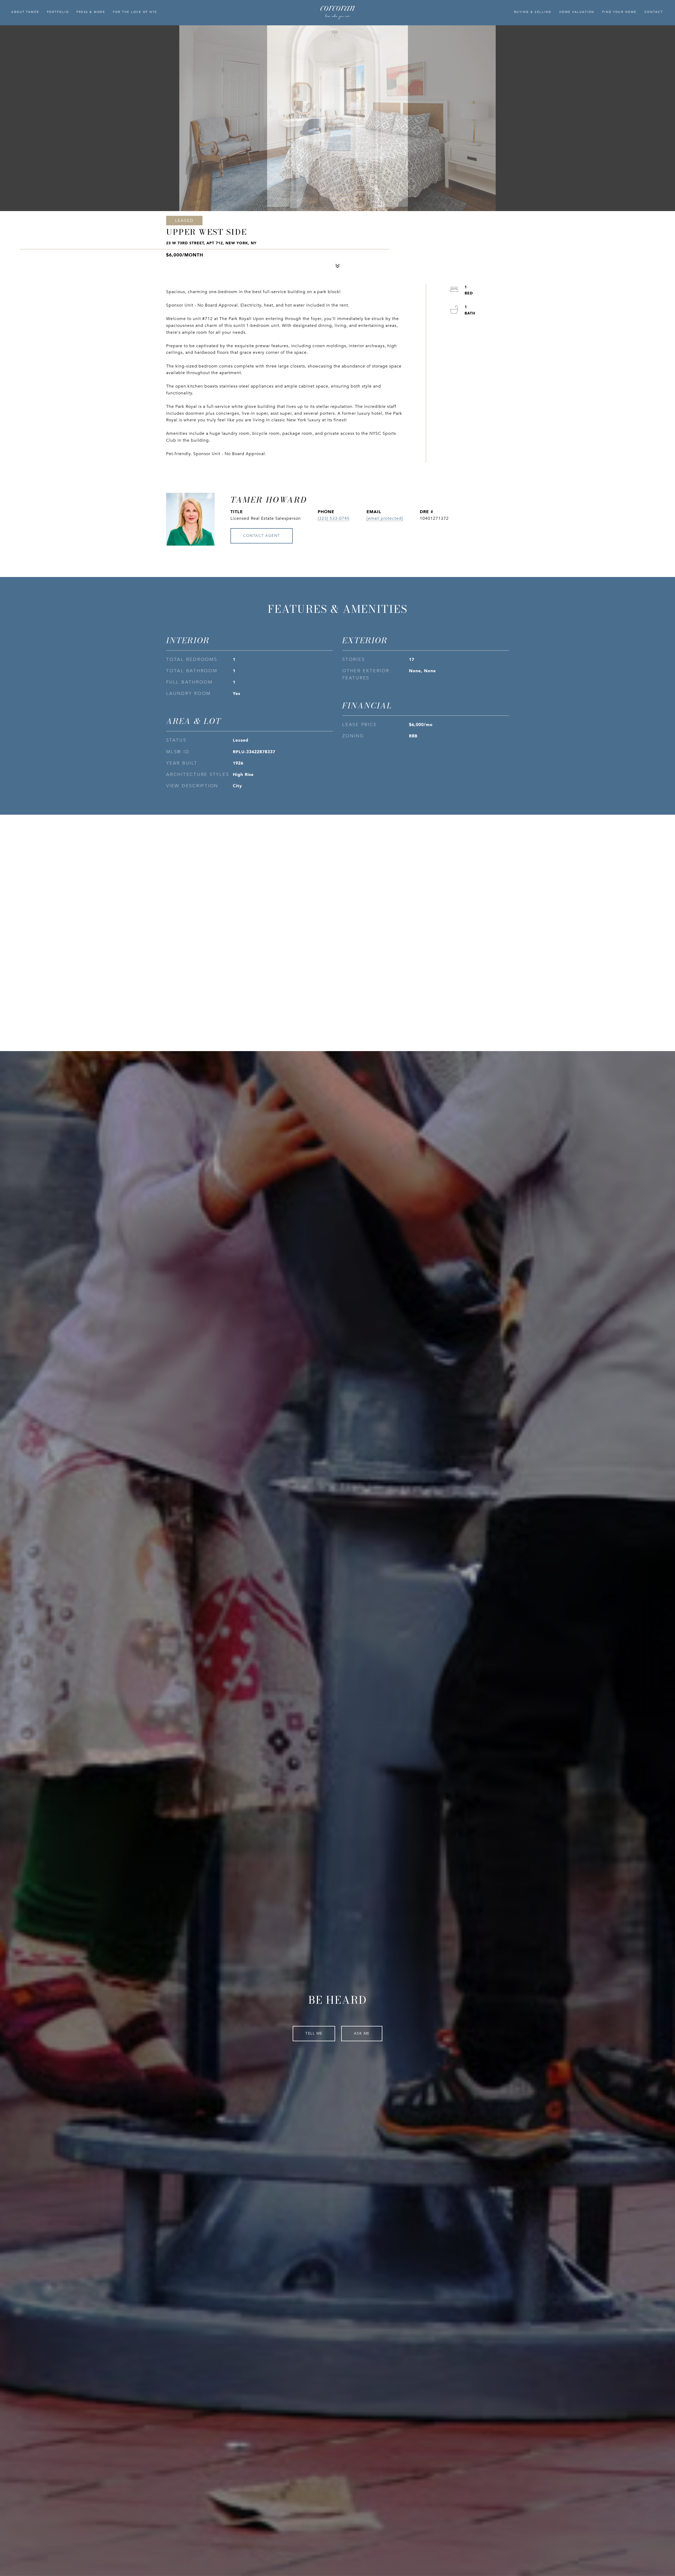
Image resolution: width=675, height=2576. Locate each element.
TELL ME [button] (314, 2033)
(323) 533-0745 (334, 518)
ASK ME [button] (362, 2033)
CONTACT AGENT (262, 536)
